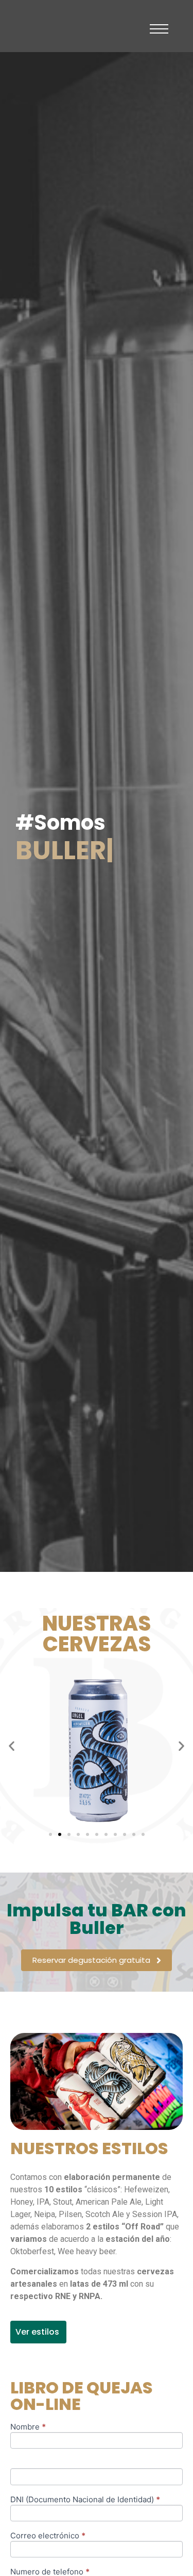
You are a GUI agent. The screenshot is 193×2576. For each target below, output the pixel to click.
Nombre (28, 2427)
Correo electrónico (48, 2536)
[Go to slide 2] (60, 1834)
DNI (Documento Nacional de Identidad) (85, 2500)
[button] (12, 1745)
